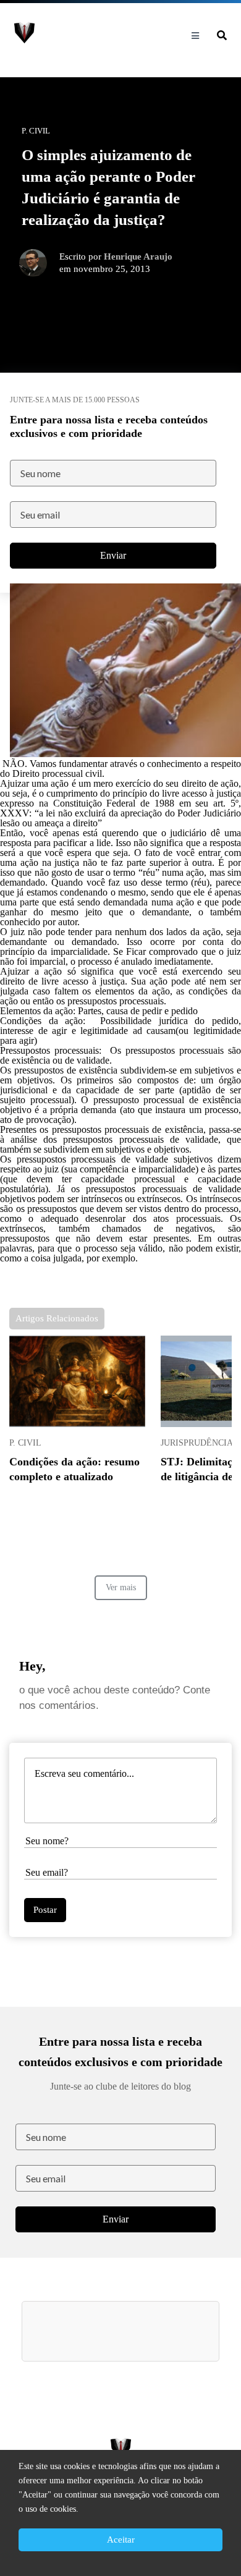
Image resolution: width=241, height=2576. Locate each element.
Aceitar (121, 2540)
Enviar (113, 555)
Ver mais (121, 1587)
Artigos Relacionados (57, 1318)
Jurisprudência (197, 1443)
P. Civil (25, 1443)
